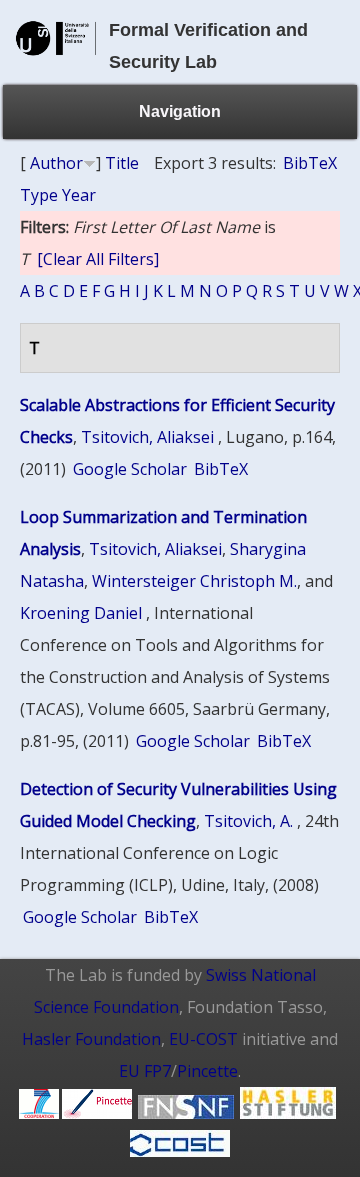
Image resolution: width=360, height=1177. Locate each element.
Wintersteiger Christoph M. (194, 581)
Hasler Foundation (91, 1039)
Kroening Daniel (81, 613)
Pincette (207, 1071)
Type (39, 195)
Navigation (180, 111)
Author (56, 163)
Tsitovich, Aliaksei (147, 437)
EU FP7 (145, 1071)
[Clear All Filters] (98, 259)
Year (79, 195)
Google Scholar (130, 469)
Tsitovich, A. (248, 821)
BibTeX (310, 163)
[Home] (56, 62)
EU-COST (203, 1039)
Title (122, 163)
